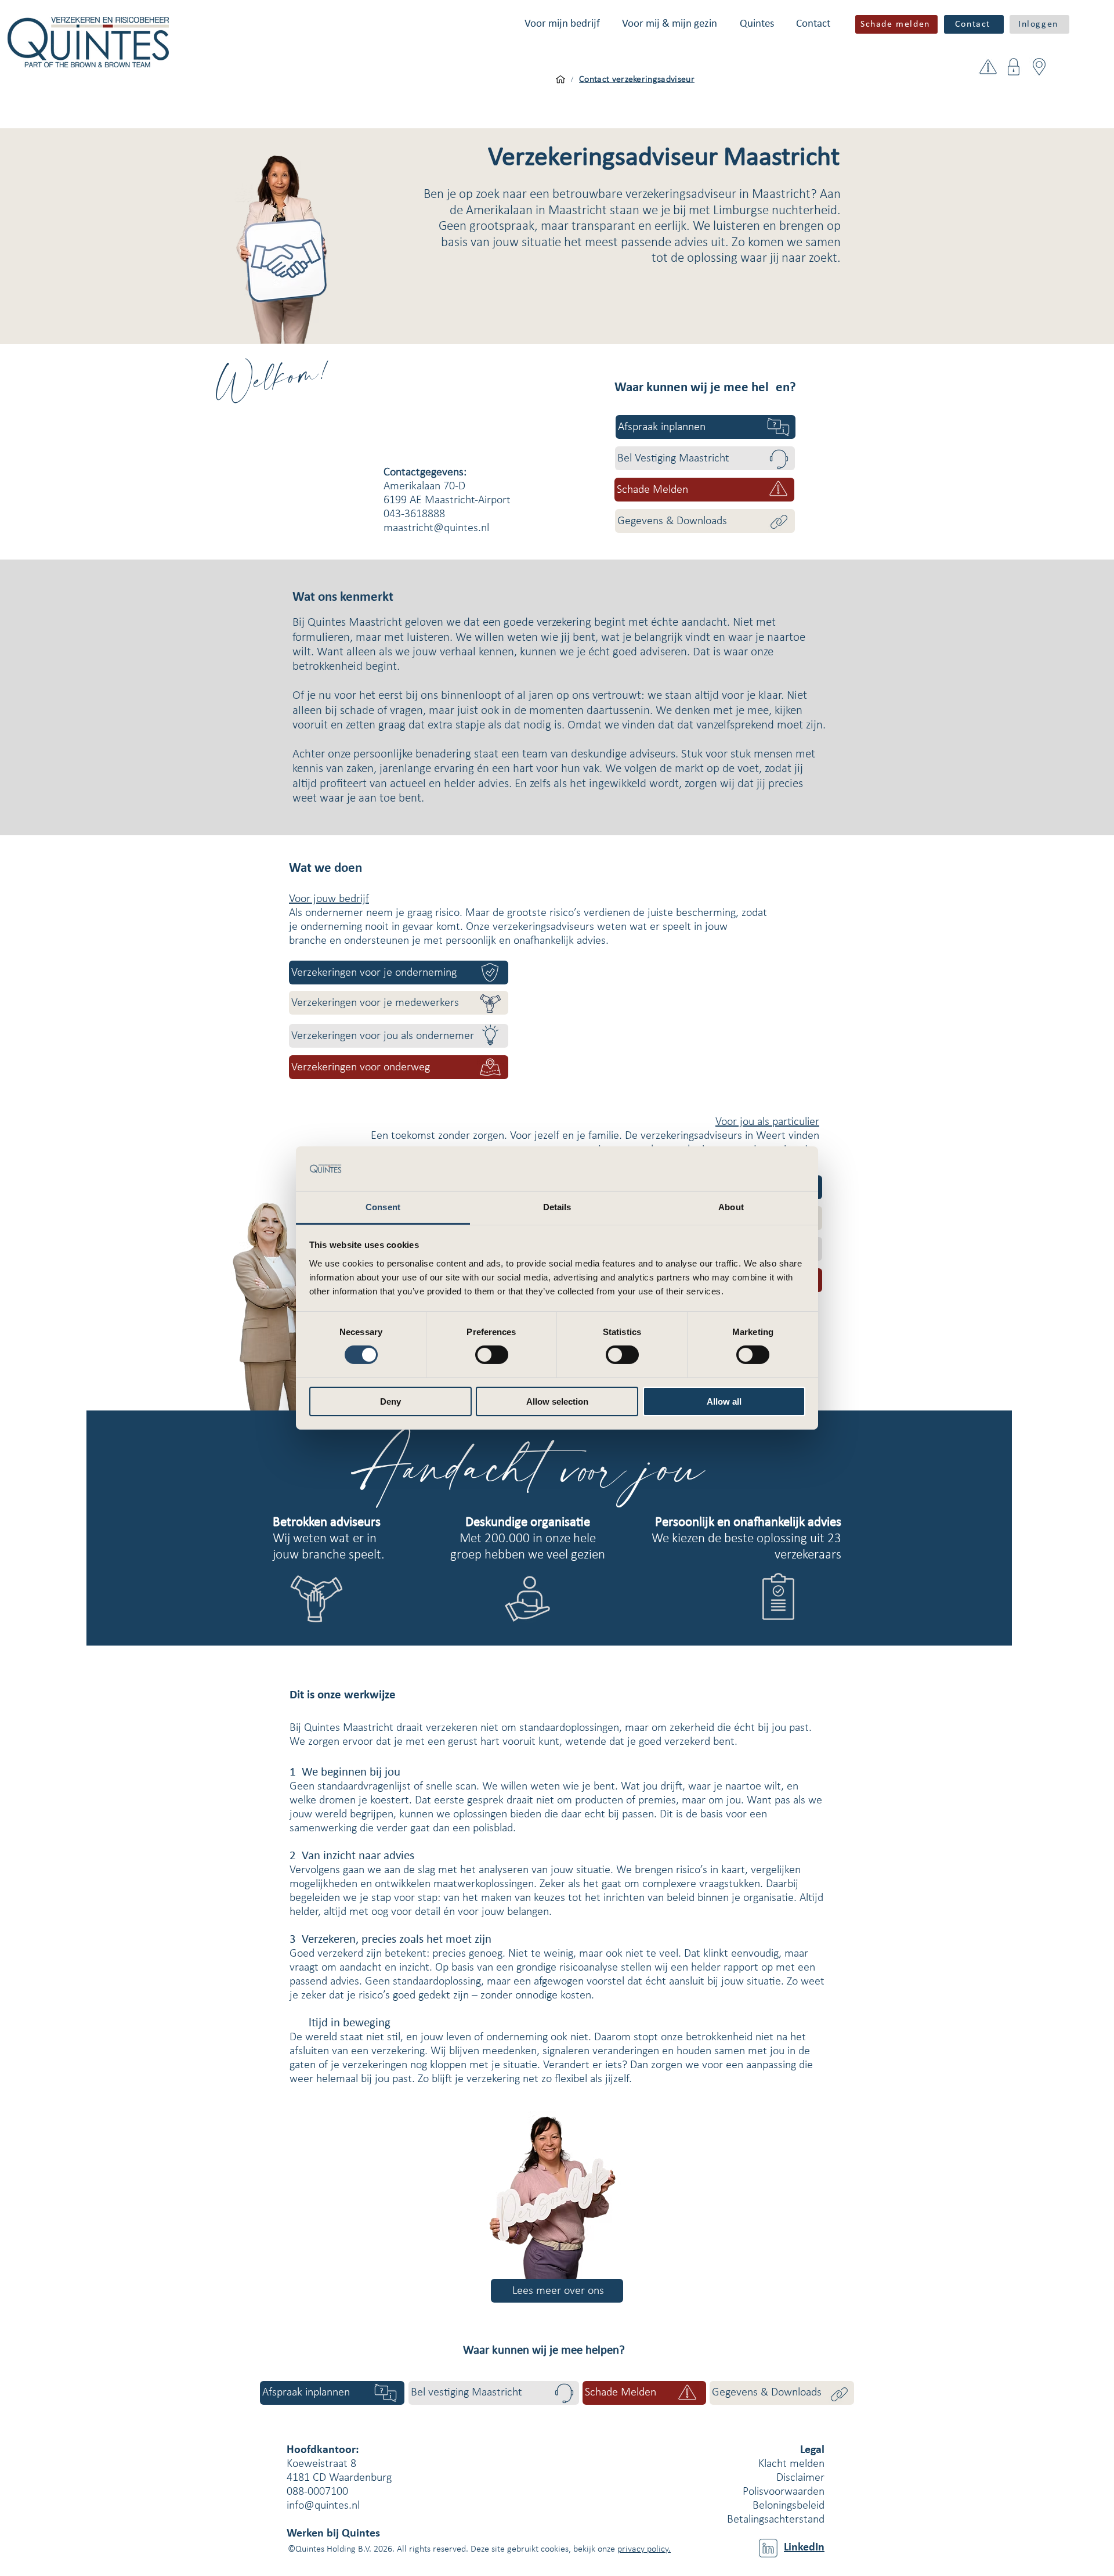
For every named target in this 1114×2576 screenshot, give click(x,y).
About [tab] (731, 1207)
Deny (390, 1401)
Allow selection (557, 1401)
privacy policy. (644, 2549)
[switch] (492, 1355)
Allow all (724, 1401)
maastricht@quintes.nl (436, 528)
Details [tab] (557, 1207)
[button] (562, 24)
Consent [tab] (383, 1207)
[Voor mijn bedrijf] (560, 80)
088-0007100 (317, 2492)
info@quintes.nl (323, 2506)
